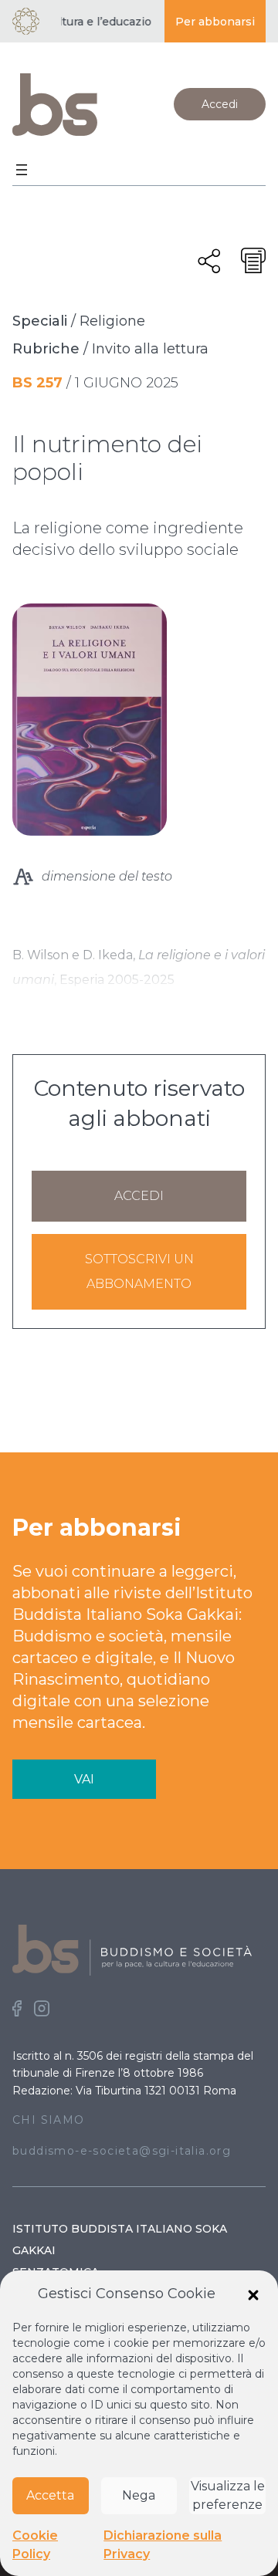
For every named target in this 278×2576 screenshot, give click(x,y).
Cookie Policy (35, 2545)
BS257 (37, 383)
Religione (112, 321)
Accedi (220, 104)
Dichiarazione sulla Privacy (163, 2545)
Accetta (50, 2495)
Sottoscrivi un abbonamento (139, 1271)
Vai (84, 1779)
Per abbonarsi (215, 22)
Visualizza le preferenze (228, 2495)
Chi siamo (49, 2120)
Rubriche (46, 349)
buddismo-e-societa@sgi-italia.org (122, 2151)
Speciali (40, 321)
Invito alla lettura (150, 349)
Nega (139, 2495)
